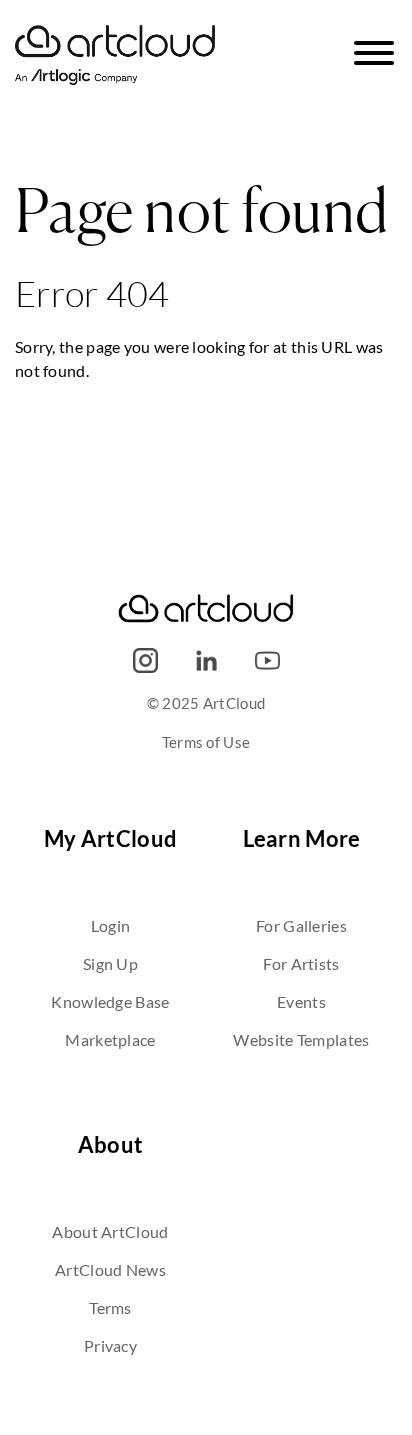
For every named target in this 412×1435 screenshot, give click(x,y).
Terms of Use (206, 742)
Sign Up (110, 963)
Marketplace (110, 1039)
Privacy (110, 1345)
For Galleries (301, 925)
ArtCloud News (110, 1269)
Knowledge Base (110, 1001)
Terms (110, 1307)
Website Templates (301, 1039)
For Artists (301, 963)
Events (301, 1001)
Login (111, 925)
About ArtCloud (110, 1231)
